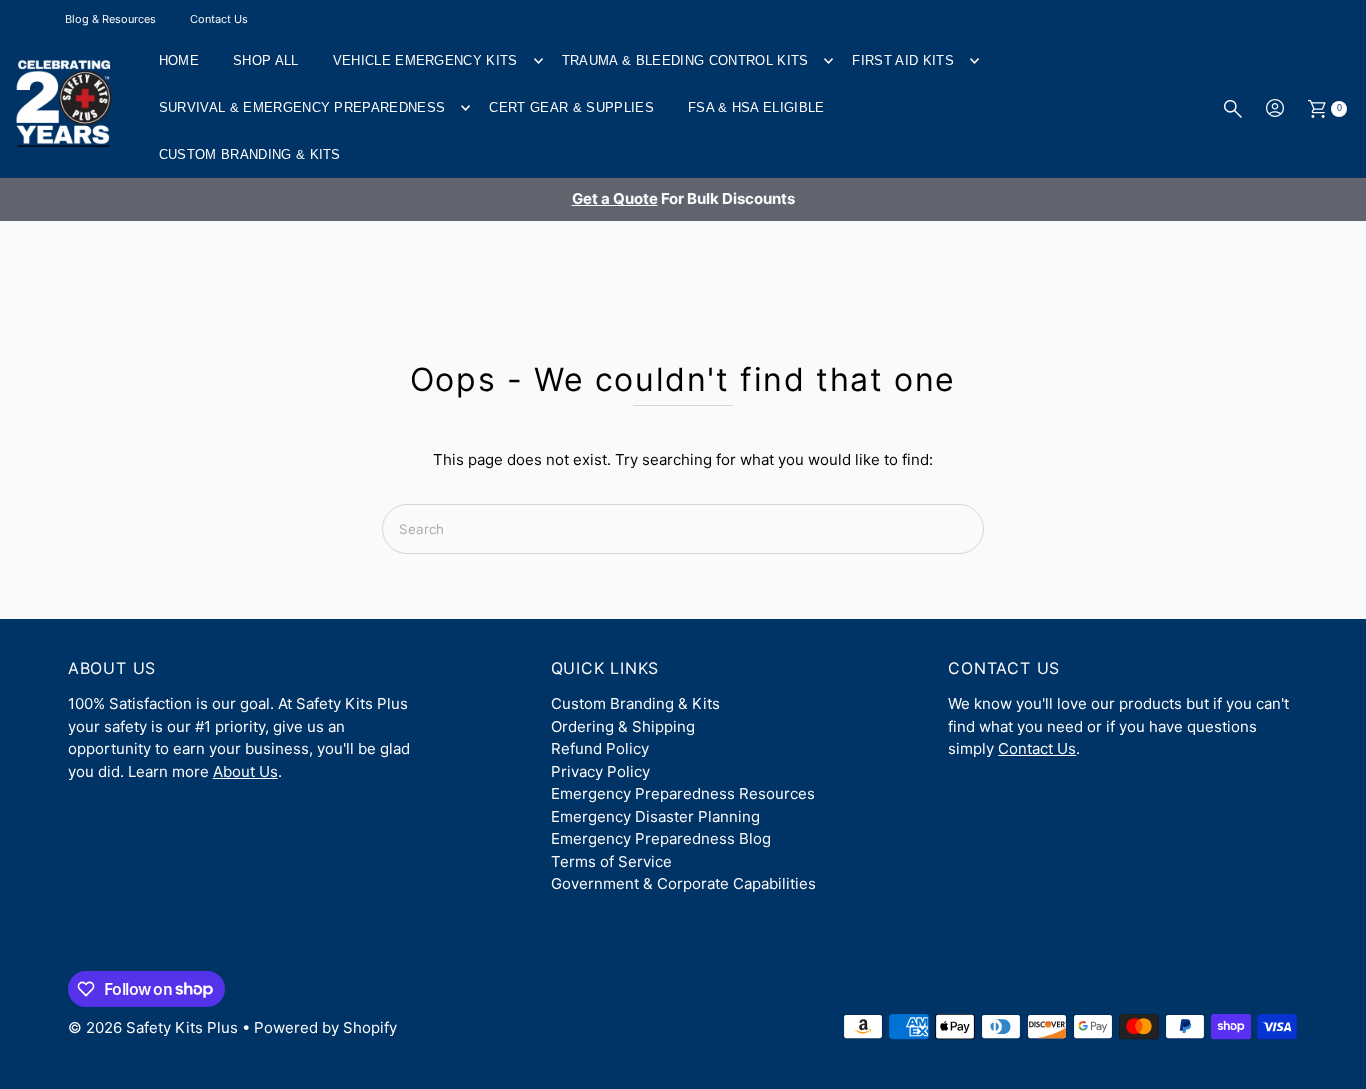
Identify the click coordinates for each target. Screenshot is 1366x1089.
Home (179, 60)
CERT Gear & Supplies (571, 107)
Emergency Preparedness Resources (683, 793)
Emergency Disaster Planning (655, 816)
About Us (245, 771)
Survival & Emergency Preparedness (302, 107)
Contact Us (219, 19)
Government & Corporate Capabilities (683, 883)
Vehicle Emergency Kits (425, 60)
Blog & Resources (110, 19)
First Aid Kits (903, 60)
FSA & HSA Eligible (756, 107)
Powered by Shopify (325, 1027)
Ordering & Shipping (623, 726)
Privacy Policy (600, 771)
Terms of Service (611, 861)
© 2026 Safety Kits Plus (153, 1027)
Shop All (266, 60)
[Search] (1233, 109)
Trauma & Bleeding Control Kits (685, 60)
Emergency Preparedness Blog (661, 838)
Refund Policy (600, 748)
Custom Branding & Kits (250, 154)
